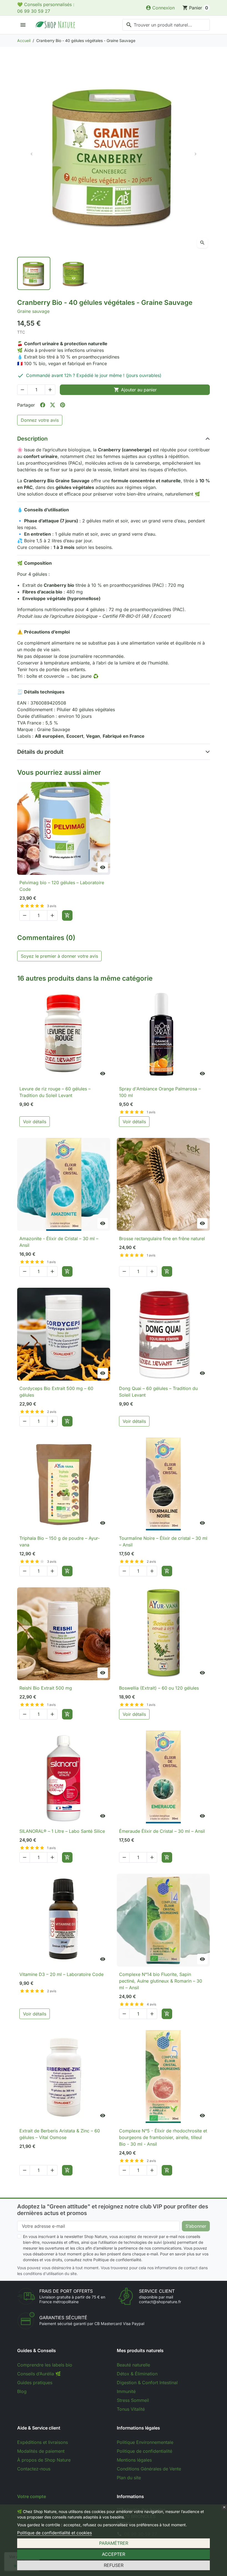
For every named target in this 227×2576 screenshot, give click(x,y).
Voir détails (35, 1122)
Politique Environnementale (145, 2442)
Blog (22, 2391)
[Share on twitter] (53, 405)
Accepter (114, 2554)
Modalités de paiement (41, 2451)
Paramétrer (114, 2543)
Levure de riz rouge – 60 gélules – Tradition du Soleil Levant (55, 1092)
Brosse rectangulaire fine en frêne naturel (162, 1239)
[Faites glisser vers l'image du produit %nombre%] (34, 273)
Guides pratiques (35, 2383)
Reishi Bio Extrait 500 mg (46, 1688)
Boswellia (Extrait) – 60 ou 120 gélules (159, 1688)
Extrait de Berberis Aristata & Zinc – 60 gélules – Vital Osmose (60, 2134)
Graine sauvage (33, 311)
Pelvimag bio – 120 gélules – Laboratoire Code (62, 886)
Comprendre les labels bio (45, 2365)
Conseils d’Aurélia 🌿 (39, 2374)
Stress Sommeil (133, 2400)
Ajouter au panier (135, 390)
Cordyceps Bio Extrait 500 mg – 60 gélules (56, 1392)
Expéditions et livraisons (42, 2442)
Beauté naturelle (133, 2365)
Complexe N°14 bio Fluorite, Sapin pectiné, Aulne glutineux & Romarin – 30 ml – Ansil (161, 1981)
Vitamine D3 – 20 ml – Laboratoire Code (61, 1974)
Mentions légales (134, 2460)
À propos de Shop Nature (44, 2460)
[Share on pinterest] (63, 405)
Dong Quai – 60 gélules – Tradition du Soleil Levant (158, 1392)
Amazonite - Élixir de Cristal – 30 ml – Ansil (59, 1242)
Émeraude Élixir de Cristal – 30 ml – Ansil (162, 1831)
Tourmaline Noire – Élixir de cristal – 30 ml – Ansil (163, 1541)
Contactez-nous (34, 2469)
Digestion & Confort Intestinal (147, 2383)
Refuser (114, 2565)
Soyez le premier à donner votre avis (59, 956)
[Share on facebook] (43, 405)
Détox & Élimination (137, 2374)
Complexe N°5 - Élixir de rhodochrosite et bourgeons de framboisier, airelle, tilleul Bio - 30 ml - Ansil (163, 2137)
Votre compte (32, 2496)
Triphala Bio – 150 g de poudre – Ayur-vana (60, 1541)
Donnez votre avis (40, 420)
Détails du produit (40, 752)
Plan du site (129, 2478)
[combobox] (166, 25)
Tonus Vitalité (131, 2409)
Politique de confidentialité (145, 2451)
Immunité (126, 2391)
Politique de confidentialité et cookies (55, 2533)
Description (32, 439)
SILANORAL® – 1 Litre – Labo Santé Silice (62, 1831)
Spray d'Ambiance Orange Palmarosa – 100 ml (160, 1092)
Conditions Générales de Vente (149, 2469)
